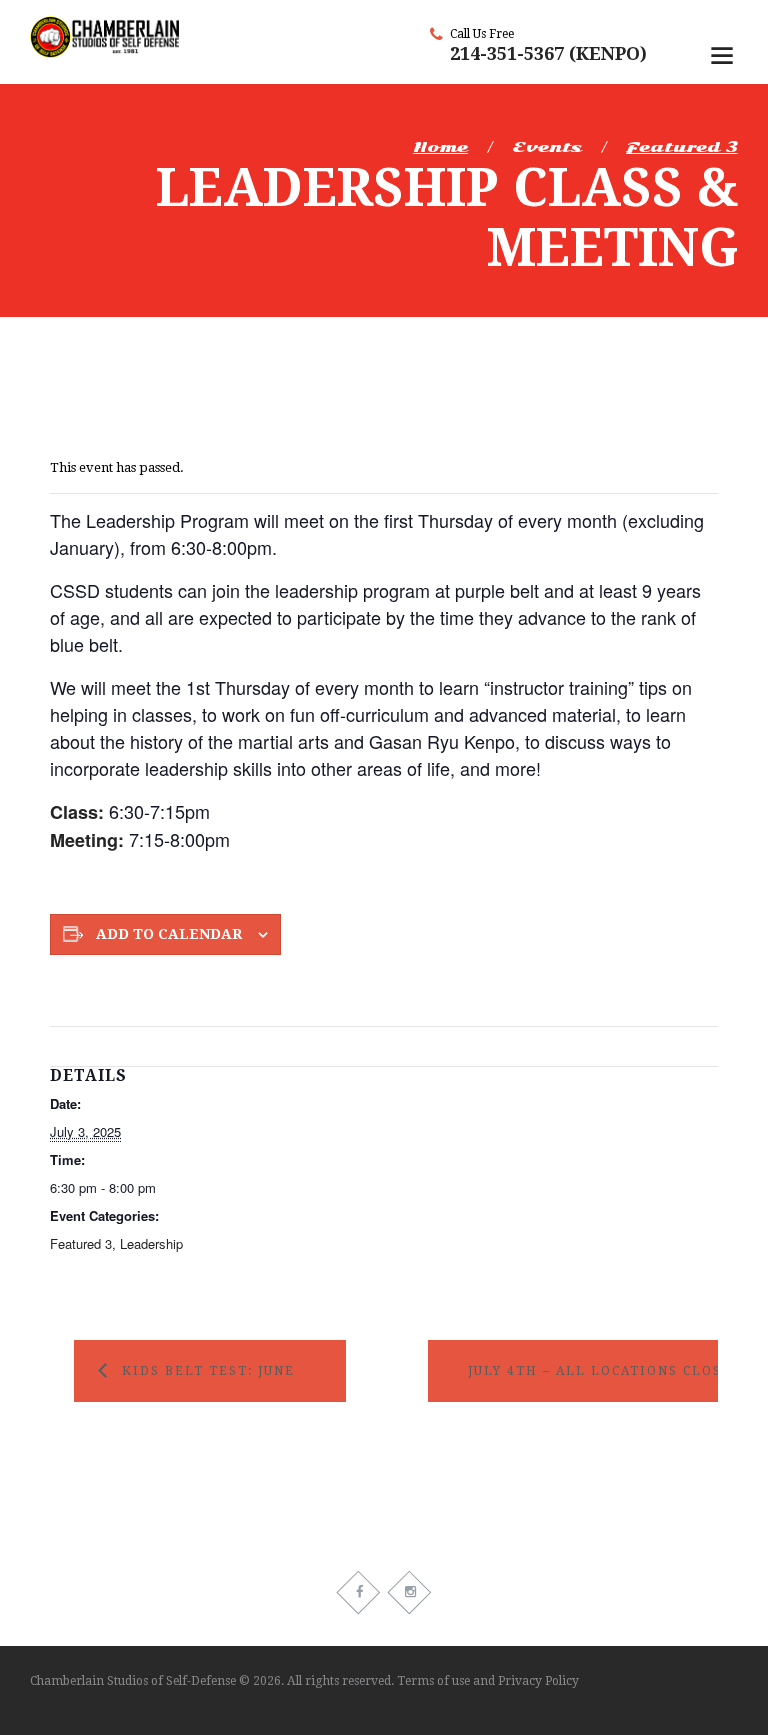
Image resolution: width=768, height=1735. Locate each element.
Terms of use (433, 1681)
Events (547, 147)
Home (440, 147)
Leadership (151, 1243)
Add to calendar (169, 934)
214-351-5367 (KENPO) (548, 53)
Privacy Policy (538, 1681)
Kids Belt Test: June (208, 1371)
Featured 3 (682, 147)
